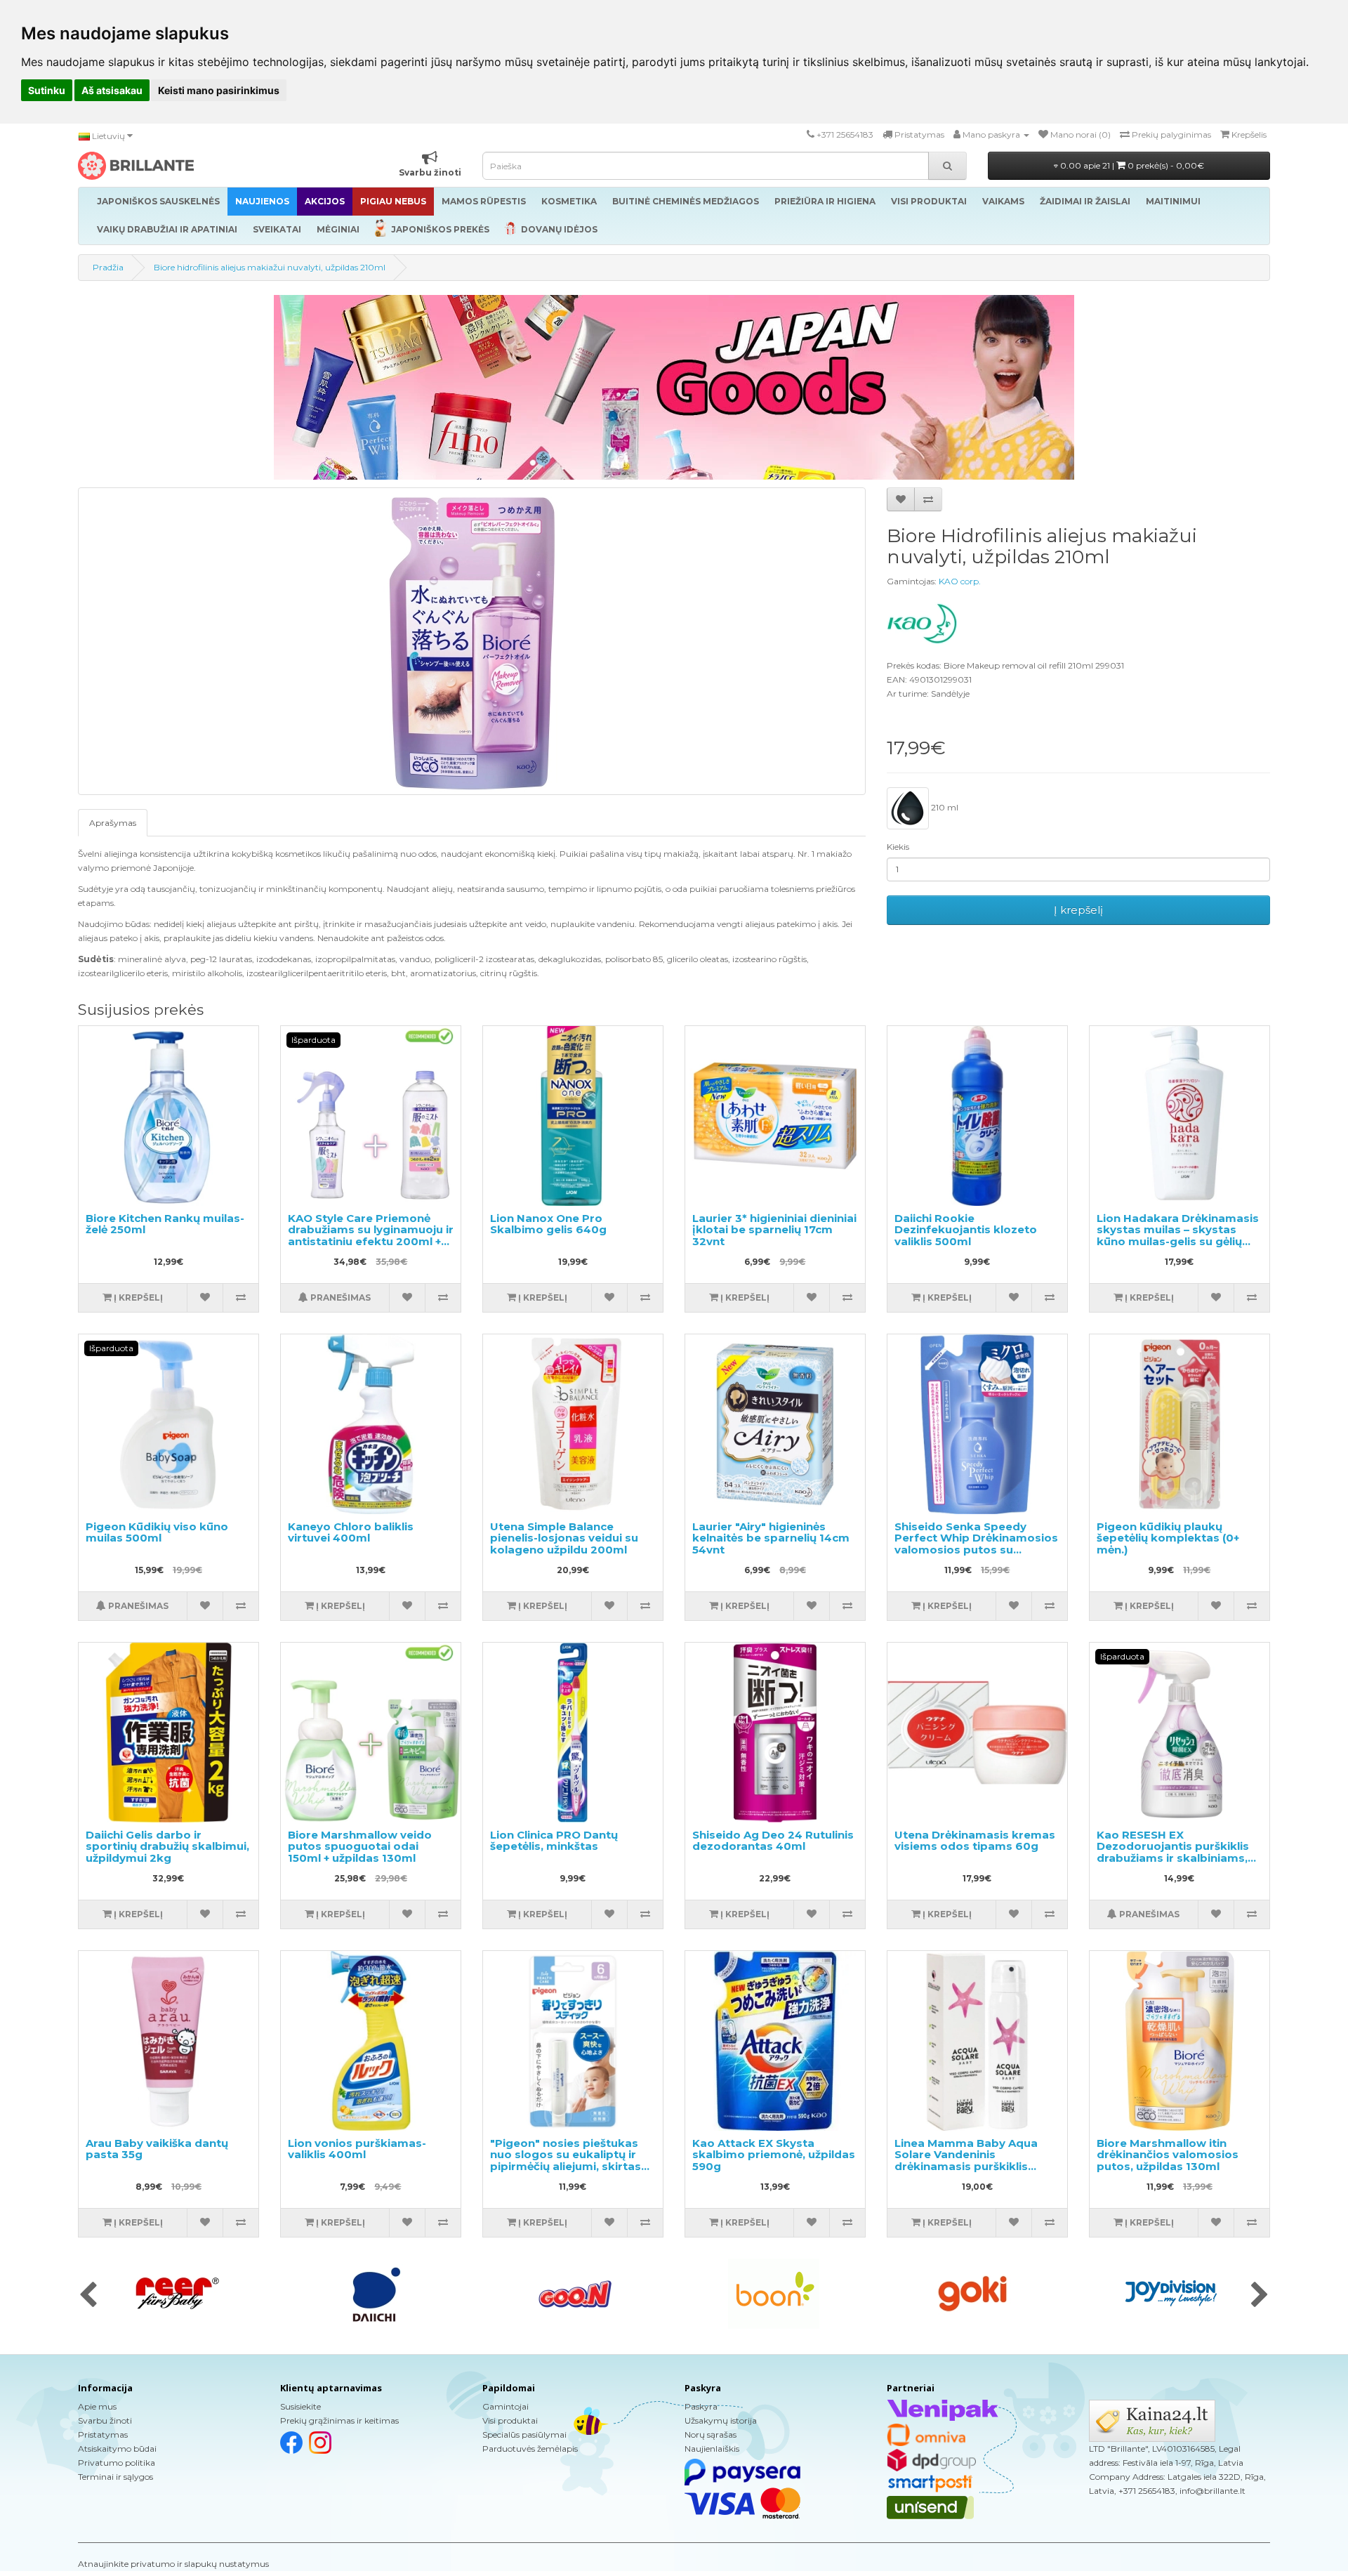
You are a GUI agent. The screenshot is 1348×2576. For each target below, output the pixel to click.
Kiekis (898, 847)
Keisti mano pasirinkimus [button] (219, 90)
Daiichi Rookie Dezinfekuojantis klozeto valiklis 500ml (966, 1230)
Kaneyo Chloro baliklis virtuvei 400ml (351, 1532)
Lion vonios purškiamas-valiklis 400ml (357, 2149)
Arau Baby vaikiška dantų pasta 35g (157, 2149)
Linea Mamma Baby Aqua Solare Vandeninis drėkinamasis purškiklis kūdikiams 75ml (966, 2161)
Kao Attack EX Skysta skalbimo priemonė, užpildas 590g (774, 2155)
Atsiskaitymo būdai (117, 2449)
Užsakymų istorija (721, 2420)
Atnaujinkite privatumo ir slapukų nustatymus (173, 2564)
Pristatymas (103, 2434)
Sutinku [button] (47, 90)
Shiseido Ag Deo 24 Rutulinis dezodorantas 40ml (773, 1841)
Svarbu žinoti (105, 2420)
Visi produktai (510, 2420)
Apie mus (97, 2406)
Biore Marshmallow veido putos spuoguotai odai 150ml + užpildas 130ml (360, 1846)
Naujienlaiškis (712, 2449)
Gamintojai (505, 2406)
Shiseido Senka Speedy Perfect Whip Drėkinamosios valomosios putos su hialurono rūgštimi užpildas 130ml (976, 1550)
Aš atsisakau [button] (112, 90)
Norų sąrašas (711, 2434)
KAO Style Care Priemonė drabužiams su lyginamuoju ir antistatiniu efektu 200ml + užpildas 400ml (371, 1236)
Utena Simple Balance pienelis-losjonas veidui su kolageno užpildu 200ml (564, 1538)
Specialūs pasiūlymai (524, 2434)
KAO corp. (960, 581)
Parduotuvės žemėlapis (530, 2449)
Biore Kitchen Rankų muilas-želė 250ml (165, 1224)
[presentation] (88, 2296)
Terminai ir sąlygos (115, 2477)
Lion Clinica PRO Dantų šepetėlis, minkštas (554, 1841)
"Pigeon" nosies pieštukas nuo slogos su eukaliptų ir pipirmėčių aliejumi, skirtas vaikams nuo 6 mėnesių (566, 2161)
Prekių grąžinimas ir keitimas (339, 2420)
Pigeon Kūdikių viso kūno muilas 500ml (157, 1532)
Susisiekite (300, 2406)
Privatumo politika (117, 2463)
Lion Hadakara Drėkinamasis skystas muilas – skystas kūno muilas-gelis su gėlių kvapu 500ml (1178, 1236)
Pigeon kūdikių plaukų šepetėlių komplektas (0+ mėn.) (1168, 1538)
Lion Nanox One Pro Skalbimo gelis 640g (548, 1224)
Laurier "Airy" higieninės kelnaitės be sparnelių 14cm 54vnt (771, 1538)
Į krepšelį (1078, 910)
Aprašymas (113, 823)
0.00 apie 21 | (1131, 165)
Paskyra (701, 2406)
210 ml (944, 807)
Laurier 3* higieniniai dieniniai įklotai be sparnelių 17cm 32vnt (774, 1230)
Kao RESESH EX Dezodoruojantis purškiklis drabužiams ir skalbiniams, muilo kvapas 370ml (1173, 1852)
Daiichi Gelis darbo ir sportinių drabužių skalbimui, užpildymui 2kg (167, 1846)
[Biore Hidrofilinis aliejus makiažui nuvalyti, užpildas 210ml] (472, 641)
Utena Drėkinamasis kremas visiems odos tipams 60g (975, 1841)
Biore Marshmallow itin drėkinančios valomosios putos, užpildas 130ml (1168, 2155)
